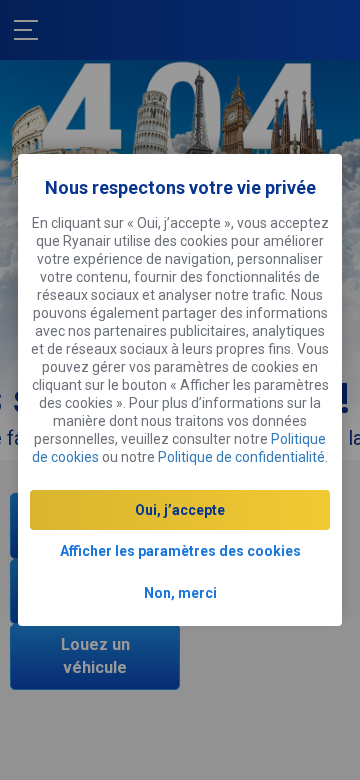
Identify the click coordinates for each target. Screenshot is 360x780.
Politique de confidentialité (241, 457)
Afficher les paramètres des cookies (180, 551)
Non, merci (180, 593)
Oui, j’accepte (180, 510)
